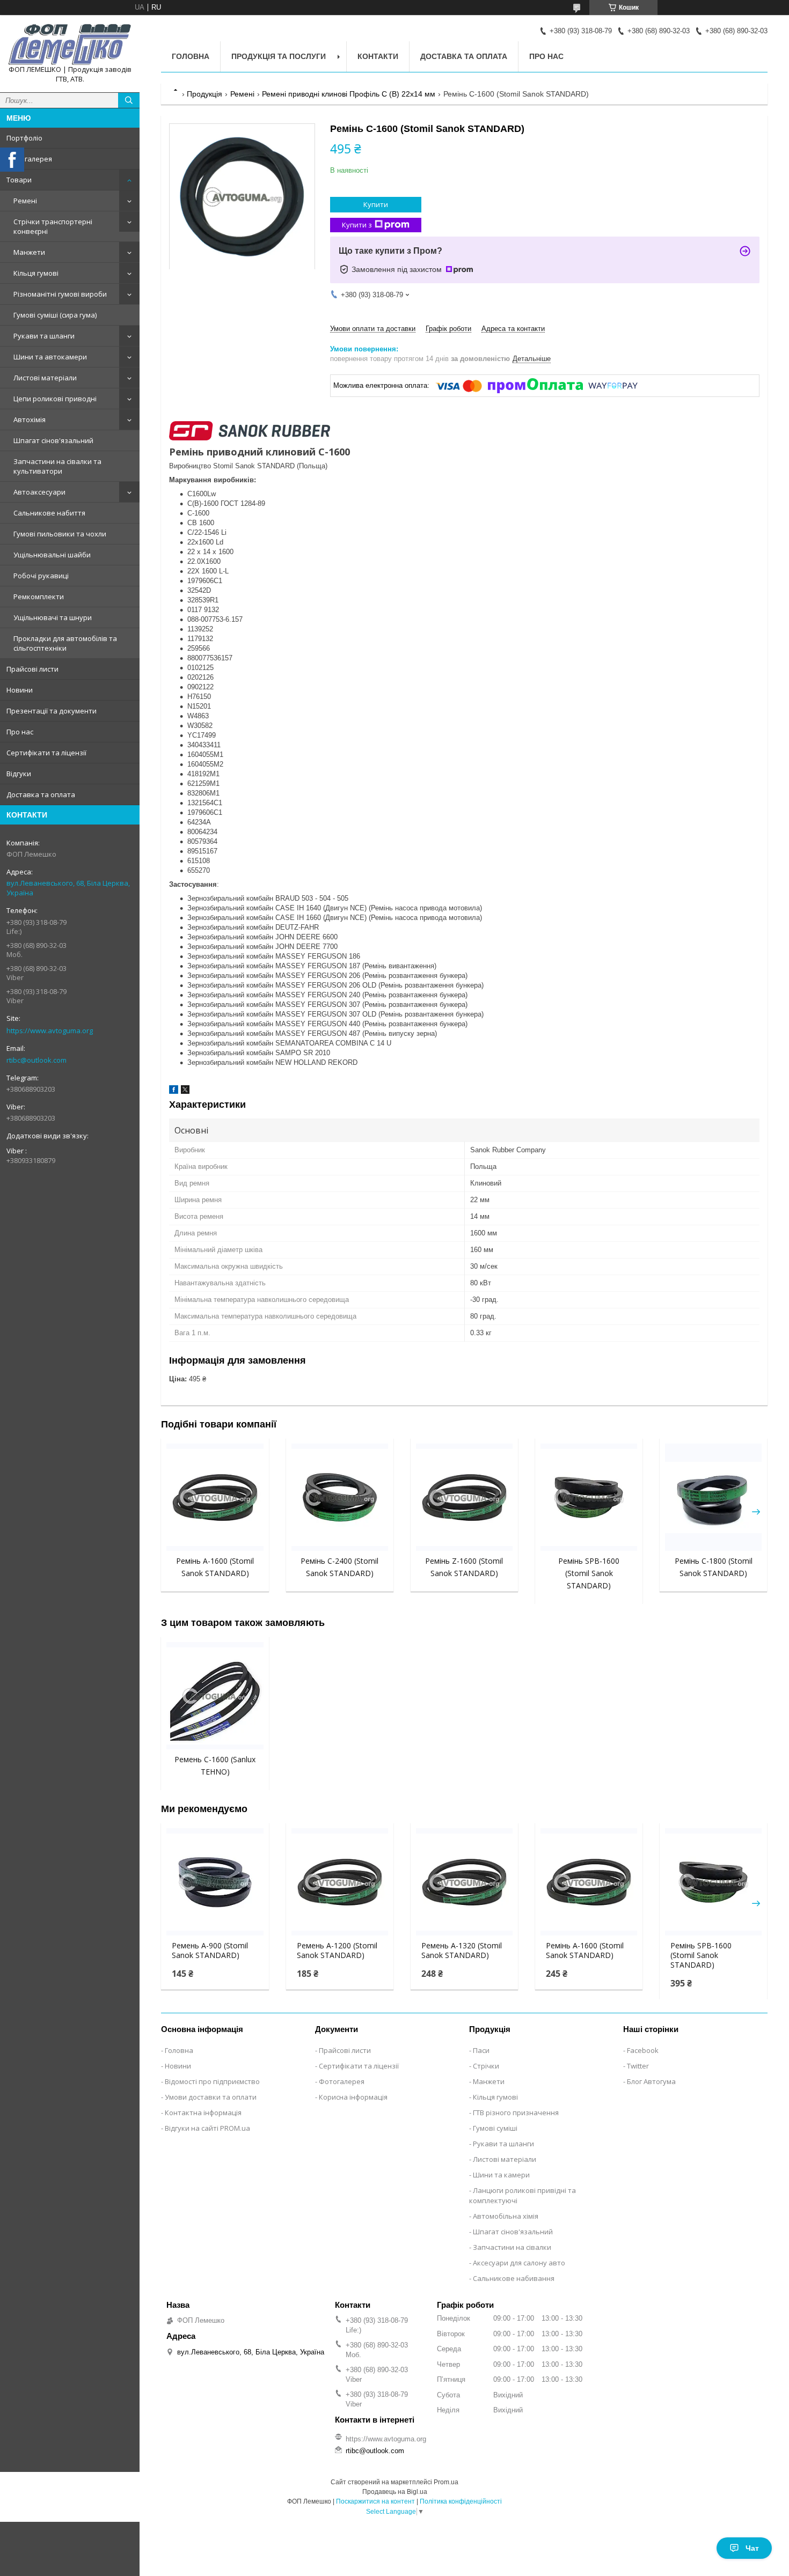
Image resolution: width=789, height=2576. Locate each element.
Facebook (643, 2050)
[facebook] (174, 1091)
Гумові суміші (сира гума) (55, 315)
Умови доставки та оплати (211, 2097)
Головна (191, 56)
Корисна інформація (353, 2097)
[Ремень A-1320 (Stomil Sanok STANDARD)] (464, 1882)
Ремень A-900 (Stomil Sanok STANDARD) (210, 1951)
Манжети (29, 252)
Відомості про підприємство (212, 2081)
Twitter (638, 2066)
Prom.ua (446, 2482)
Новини (20, 690)
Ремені (25, 201)
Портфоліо (24, 138)
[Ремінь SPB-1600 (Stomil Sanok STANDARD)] (589, 1497)
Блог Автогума (651, 2081)
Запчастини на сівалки (512, 2247)
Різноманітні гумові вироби (60, 294)
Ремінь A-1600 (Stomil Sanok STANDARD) (585, 1951)
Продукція (204, 94)
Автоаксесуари (39, 492)
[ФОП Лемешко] (70, 44)
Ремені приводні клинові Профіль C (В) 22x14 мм (349, 94)
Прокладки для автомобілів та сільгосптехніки (65, 643)
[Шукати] (129, 100)
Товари (19, 180)
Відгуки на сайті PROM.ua (207, 2128)
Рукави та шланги (44, 336)
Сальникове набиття (49, 513)
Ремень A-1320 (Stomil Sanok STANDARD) (462, 1951)
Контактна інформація (203, 2113)
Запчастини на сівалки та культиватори (57, 466)
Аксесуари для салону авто (519, 2263)
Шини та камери (501, 2175)
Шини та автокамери (50, 357)
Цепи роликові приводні (55, 399)
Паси (481, 2050)
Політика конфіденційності (461, 2501)
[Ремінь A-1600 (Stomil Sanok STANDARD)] (215, 1497)
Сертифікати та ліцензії (46, 753)
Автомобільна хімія (506, 2216)
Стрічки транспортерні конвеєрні (53, 226)
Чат (752, 2548)
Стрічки (486, 2066)
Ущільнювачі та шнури (53, 617)
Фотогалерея (29, 159)
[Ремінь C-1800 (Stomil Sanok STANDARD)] (713, 1497)
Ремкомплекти (39, 597)
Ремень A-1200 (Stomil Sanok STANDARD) (337, 1951)
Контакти (378, 56)
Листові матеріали (45, 378)
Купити (376, 204)
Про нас (20, 732)
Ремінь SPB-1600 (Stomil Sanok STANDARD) (589, 1573)
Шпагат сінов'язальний (53, 440)
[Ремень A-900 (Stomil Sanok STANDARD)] (215, 1882)
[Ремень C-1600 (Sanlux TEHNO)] (215, 1696)
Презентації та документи (52, 711)
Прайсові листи (32, 669)
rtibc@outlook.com (36, 1060)
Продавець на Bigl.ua (395, 2492)
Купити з (357, 225)
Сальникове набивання (514, 2278)
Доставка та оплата (41, 794)
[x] (185, 1091)
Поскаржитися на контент (375, 2501)
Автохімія (30, 419)
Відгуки (19, 774)
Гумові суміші (495, 2128)
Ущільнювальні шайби (52, 555)
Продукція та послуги (279, 56)
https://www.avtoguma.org (50, 1031)
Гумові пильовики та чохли (60, 534)
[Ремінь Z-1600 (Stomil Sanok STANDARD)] (464, 1497)
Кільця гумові (36, 273)
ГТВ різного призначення (516, 2113)
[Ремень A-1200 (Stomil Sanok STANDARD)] (340, 1882)
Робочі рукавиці (41, 576)
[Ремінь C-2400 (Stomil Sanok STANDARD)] (340, 1497)
